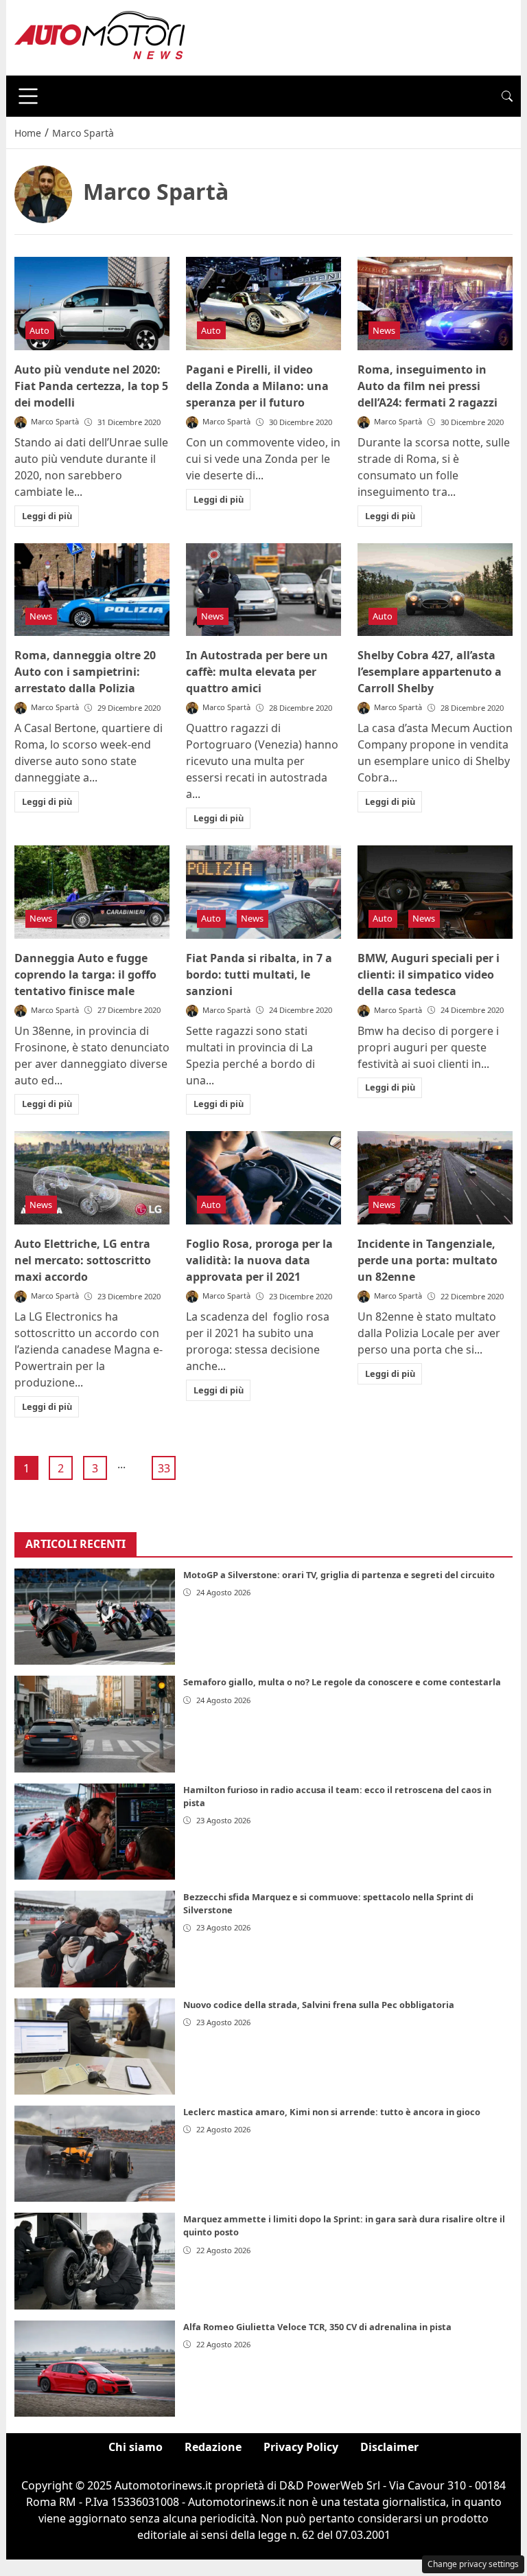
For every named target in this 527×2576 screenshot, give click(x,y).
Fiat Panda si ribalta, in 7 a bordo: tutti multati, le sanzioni (259, 974)
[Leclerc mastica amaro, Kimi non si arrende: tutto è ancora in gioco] (95, 2154)
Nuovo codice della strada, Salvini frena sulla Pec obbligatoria (319, 2005)
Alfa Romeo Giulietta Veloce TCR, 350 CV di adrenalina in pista (317, 2327)
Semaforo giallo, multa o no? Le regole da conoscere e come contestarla (342, 1682)
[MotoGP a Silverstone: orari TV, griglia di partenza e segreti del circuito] (95, 1617)
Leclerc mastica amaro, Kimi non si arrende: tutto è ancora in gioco (332, 2112)
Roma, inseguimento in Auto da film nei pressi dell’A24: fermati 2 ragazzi (428, 386)
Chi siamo (136, 2447)
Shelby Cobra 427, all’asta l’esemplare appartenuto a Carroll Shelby (430, 672)
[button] (507, 96)
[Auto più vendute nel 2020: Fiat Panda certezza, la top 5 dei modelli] (92, 304)
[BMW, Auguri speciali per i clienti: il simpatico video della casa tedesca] (435, 892)
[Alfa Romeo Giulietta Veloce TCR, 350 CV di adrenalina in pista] (95, 2369)
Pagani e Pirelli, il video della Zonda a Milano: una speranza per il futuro (257, 386)
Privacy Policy (301, 2447)
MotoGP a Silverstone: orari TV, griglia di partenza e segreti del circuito (339, 1575)
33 (164, 1468)
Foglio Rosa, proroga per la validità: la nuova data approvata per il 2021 (259, 1260)
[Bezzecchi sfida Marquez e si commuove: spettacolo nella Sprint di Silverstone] (95, 1939)
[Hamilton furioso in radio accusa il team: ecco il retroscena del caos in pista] (95, 1832)
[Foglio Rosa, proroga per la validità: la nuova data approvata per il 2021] (263, 1178)
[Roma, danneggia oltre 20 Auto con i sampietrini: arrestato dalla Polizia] (92, 590)
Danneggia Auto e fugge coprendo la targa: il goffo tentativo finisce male (85, 974)
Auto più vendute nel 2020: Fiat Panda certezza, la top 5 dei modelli (91, 386)
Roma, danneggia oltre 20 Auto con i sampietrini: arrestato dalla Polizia (85, 672)
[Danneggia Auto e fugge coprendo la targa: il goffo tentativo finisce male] (92, 892)
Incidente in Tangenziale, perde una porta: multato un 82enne (428, 1260)
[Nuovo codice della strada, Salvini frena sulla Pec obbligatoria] (95, 2047)
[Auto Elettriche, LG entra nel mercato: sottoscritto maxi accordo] (92, 1178)
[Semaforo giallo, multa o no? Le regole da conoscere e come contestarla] (95, 1724)
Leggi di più (47, 516)
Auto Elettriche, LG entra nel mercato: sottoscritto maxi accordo (83, 1260)
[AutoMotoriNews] (100, 36)
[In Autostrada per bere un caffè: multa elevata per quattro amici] (263, 590)
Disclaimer (389, 2447)
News (384, 330)
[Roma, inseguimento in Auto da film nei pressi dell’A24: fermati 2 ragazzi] (435, 304)
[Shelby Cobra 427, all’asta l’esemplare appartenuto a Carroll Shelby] (435, 590)
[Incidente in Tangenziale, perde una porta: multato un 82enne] (435, 1178)
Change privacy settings (473, 2564)
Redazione (213, 2447)
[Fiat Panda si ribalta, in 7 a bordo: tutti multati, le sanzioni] (263, 892)
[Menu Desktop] (28, 96)
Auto (39, 330)
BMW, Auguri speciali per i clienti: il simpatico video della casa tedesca (429, 974)
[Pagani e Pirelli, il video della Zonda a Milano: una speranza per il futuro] (263, 304)
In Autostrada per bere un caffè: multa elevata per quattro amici (257, 672)
